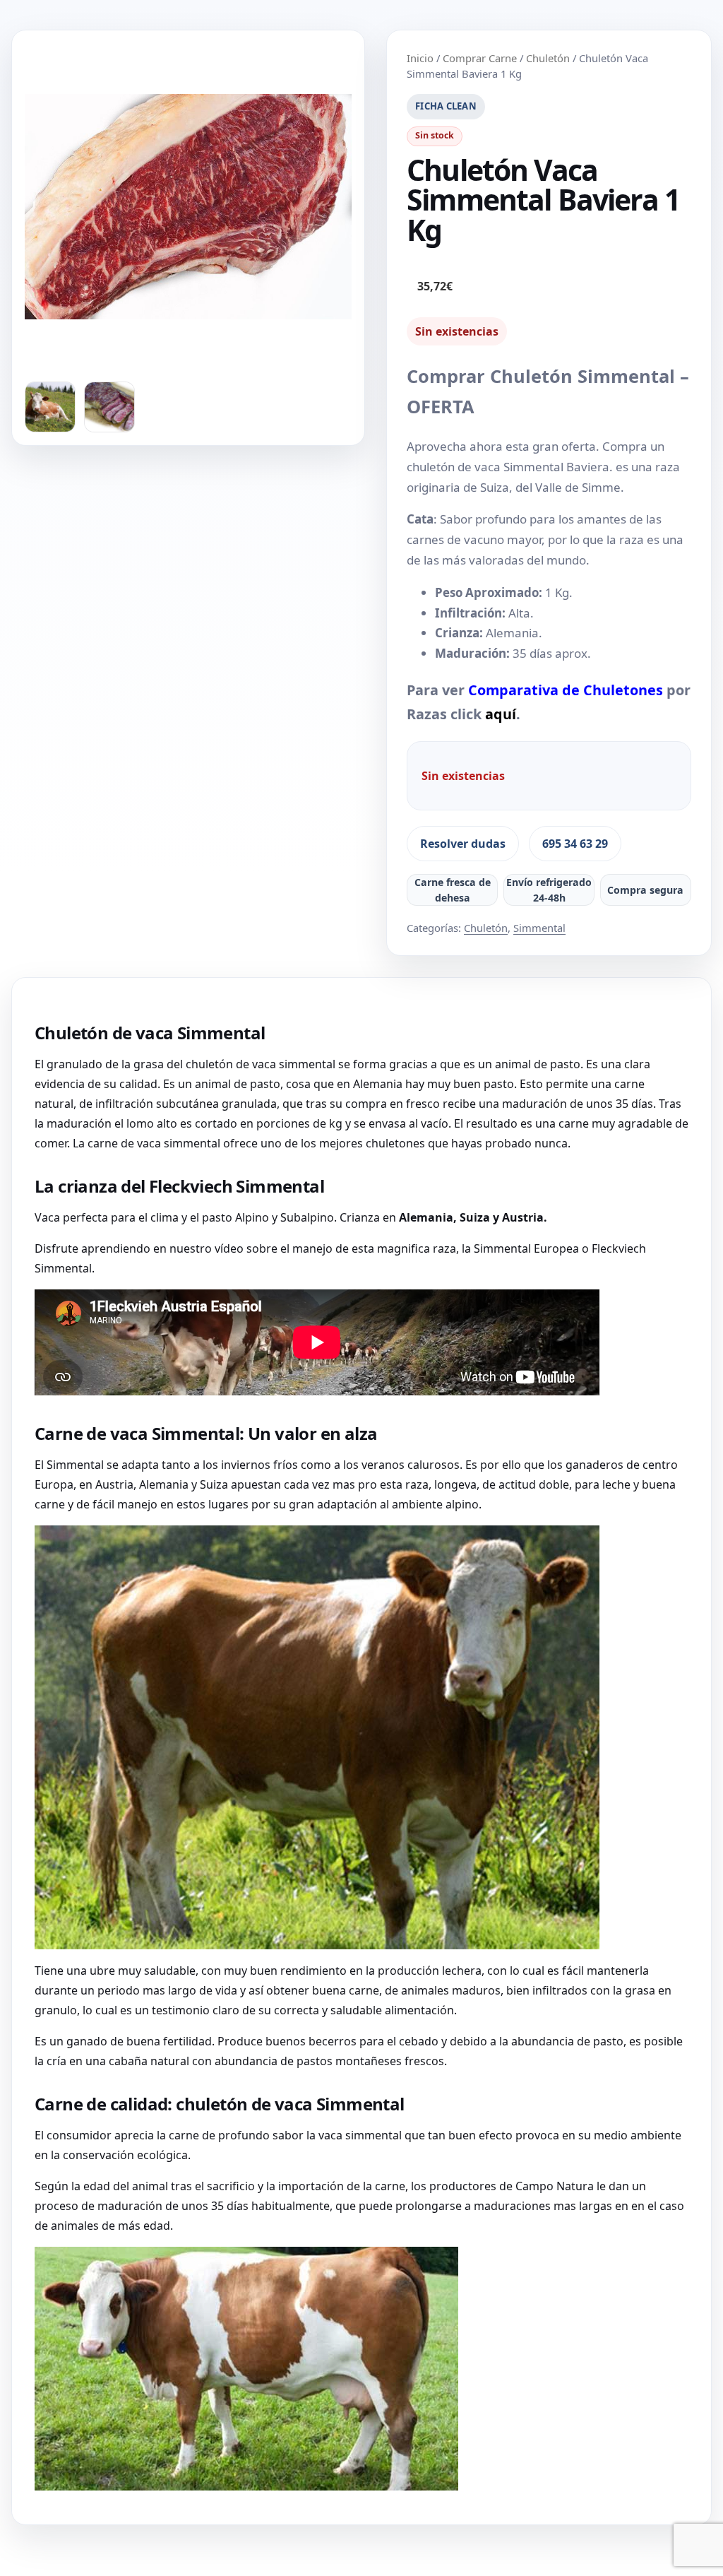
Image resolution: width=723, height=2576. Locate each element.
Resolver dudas (463, 844)
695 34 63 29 (575, 844)
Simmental (539, 928)
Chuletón (548, 58)
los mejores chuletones (363, 1143)
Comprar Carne (480, 58)
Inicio (420, 58)
